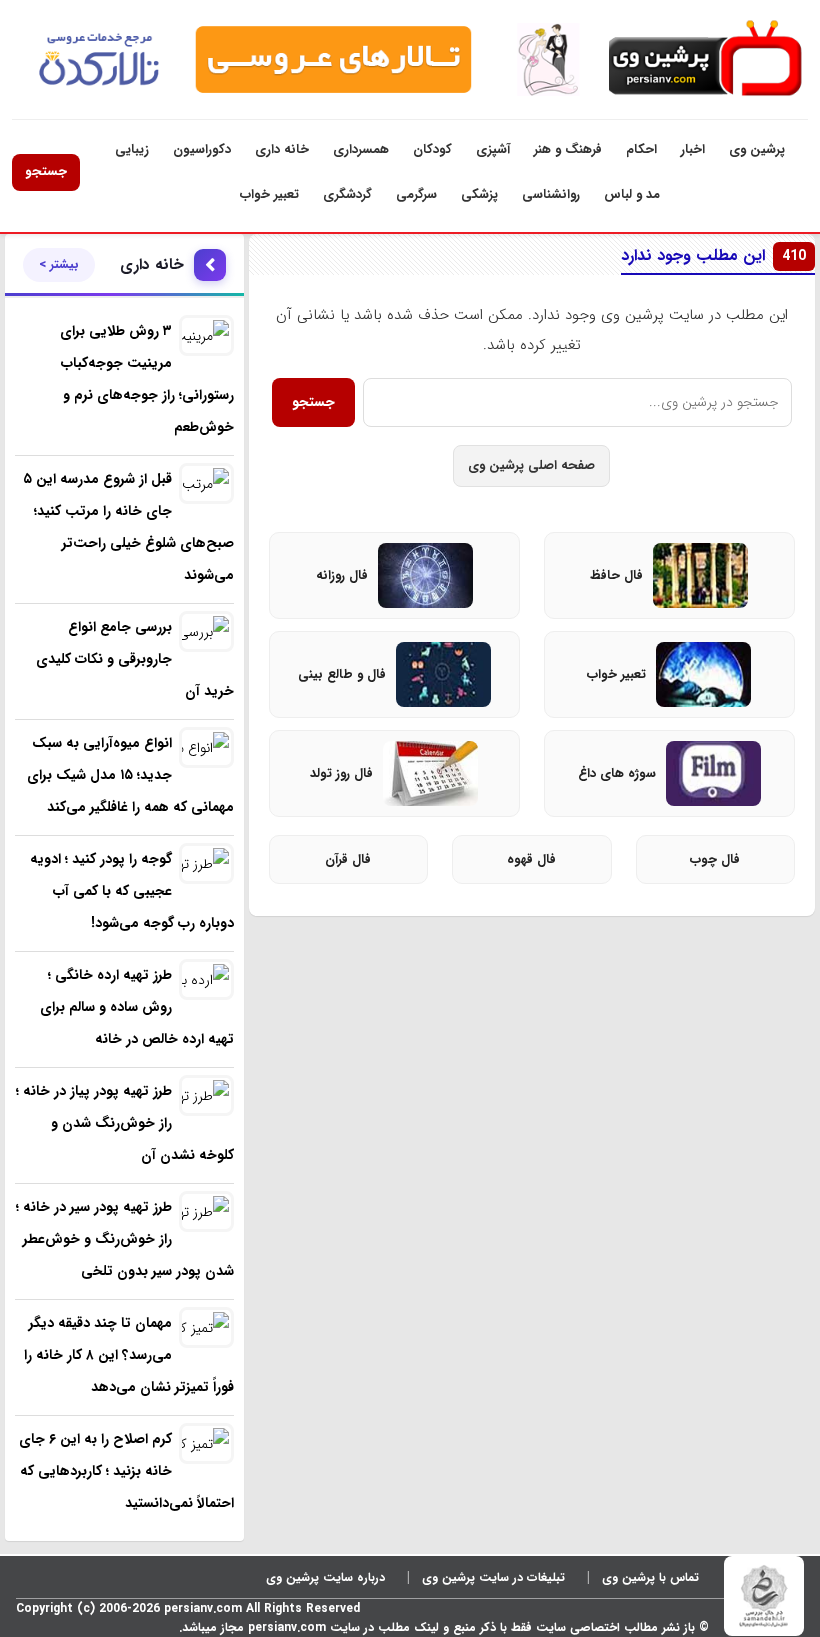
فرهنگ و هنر (568, 149)
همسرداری (361, 149)
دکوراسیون (202, 149)
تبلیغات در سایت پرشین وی (493, 1577)
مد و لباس (632, 194)
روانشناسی (551, 194)
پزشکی (479, 194)
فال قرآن (348, 859)
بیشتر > (59, 265)
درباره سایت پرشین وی (325, 1577)
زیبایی (132, 149)
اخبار (693, 149)
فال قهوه (531, 859)
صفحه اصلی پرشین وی (531, 465)
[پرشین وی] (703, 59)
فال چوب (715, 859)
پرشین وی (757, 149)
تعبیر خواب (269, 194)
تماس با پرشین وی (650, 1577)
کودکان (432, 149)
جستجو (46, 171)
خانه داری (282, 149)
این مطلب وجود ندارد (713, 255)
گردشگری (347, 194)
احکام (641, 149)
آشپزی (493, 149)
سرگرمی (416, 194)
